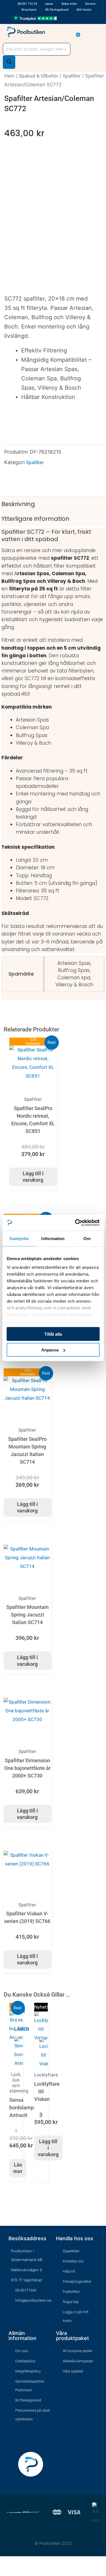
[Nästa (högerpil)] (12, 2572)
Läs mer (18, 2168)
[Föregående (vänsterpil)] (4, 2572)
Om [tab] (87, 1238)
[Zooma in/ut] (4, 2562)
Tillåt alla (53, 1334)
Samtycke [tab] (19, 1238)
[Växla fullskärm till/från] (12, 2562)
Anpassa (50, 1350)
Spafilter (72, 76)
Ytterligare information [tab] (35, 519)
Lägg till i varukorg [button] (33, 1177)
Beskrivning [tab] (18, 504)
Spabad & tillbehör (39, 76)
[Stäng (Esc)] (30, 2562)
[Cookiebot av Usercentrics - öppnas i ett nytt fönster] (75, 1223)
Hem (9, 76)
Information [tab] (53, 1238)
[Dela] (21, 2562)
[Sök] (9, 62)
